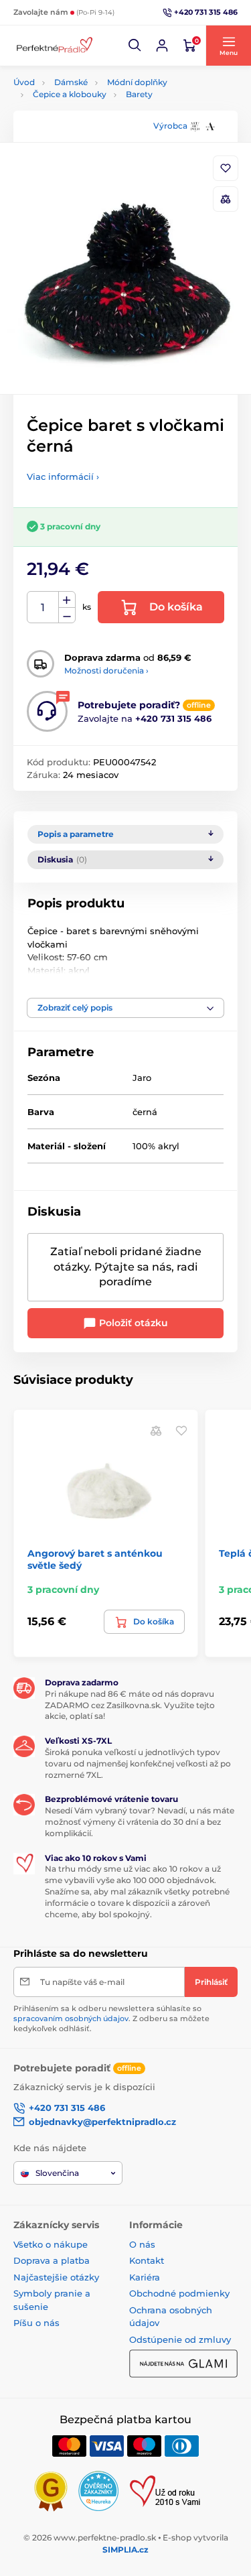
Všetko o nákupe (51, 2244)
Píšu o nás (36, 2323)
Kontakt (147, 2260)
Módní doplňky (137, 82)
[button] (135, 46)
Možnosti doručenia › (106, 670)
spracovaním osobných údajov (71, 2018)
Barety (139, 94)
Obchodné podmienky (179, 2293)
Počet (43, 607)
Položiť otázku (132, 1323)
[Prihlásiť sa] (162, 46)
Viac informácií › (63, 476)
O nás (142, 2244)
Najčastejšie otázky (56, 2277)
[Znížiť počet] (67, 616)
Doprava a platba (52, 2260)
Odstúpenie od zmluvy (180, 2339)
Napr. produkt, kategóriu (99, 114)
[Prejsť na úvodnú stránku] (54, 46)
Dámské (71, 82)
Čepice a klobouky (70, 94)
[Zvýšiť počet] (67, 600)
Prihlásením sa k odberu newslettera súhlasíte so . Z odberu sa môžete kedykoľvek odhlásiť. (111, 2019)
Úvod (24, 82)
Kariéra (145, 2277)
